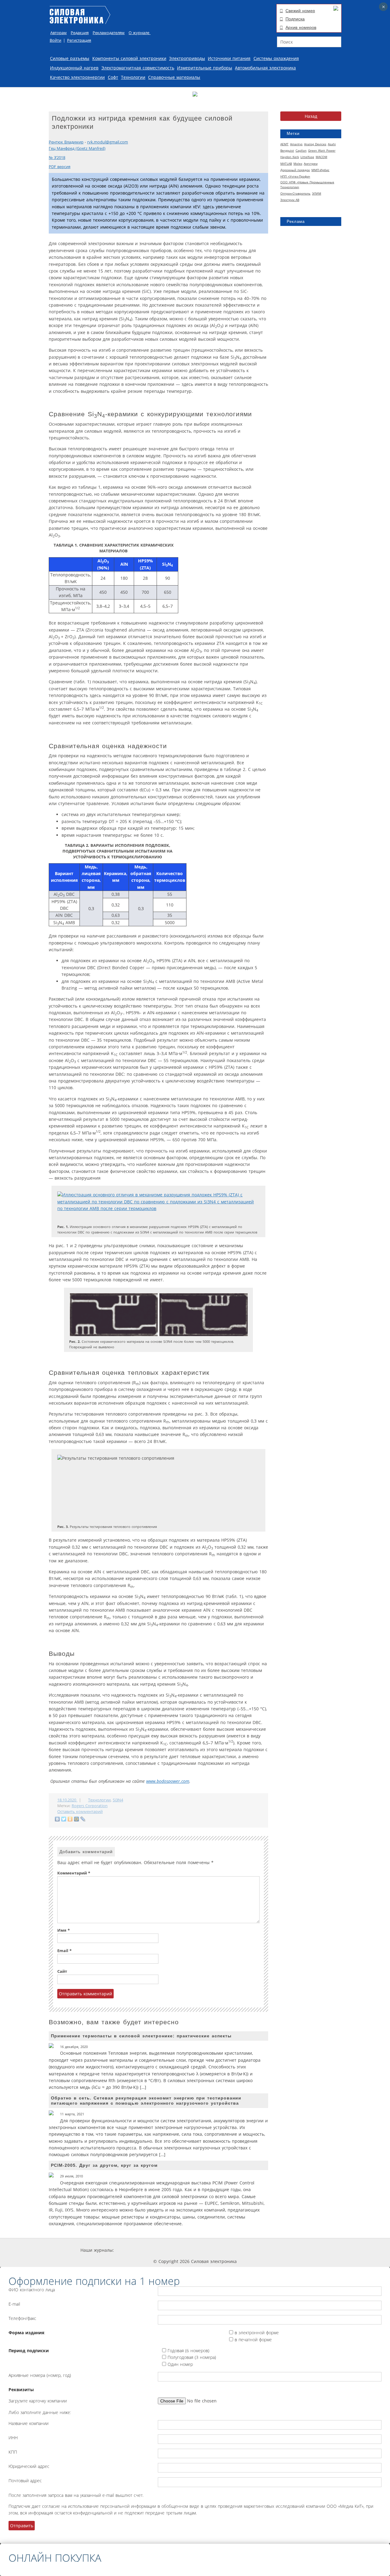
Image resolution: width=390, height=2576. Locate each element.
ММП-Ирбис (320, 170)
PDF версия (60, 167)
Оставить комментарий (80, 1812)
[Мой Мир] (77, 1819)
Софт (113, 77)
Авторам (58, 33)
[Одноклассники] (70, 1819)
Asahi (332, 144)
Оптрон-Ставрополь (295, 193)
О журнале (140, 33)
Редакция (80, 33)
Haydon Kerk (290, 157)
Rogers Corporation (90, 1806)
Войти (55, 40)
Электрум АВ (290, 200)
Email (64, 1951)
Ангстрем (311, 164)
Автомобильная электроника (265, 68)
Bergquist (287, 150)
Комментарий (74, 1873)
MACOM (321, 157)
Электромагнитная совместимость (138, 68)
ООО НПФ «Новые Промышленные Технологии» (307, 185)
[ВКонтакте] (57, 1819)
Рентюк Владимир (66, 142)
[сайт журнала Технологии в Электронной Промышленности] (172, 2250)
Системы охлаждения (276, 58)
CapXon (301, 150)
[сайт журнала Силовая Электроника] (134, 2250)
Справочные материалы (174, 77)
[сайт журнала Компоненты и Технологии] (208, 2250)
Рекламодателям (109, 33)
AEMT (284, 144)
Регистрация (79, 40)
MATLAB (286, 164)
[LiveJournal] (83, 1819)
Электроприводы (187, 58)
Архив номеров (301, 27)
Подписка (295, 19)
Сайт (62, 1971)
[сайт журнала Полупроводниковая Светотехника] (252, 2250)
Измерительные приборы (205, 68)
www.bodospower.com (168, 1781)
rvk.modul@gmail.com (108, 142)
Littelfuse (307, 157)
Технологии (133, 77)
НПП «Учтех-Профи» (295, 176)
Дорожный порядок (295, 170)
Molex (298, 164)
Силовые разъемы (70, 58)
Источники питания (229, 58)
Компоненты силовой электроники (129, 58)
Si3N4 (118, 1800)
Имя (64, 1930)
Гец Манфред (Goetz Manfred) (77, 148)
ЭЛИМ (317, 193)
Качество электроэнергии (77, 77)
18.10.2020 (67, 1800)
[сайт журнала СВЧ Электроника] (294, 2250)
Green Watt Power (322, 150)
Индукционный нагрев (74, 68)
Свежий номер (300, 11)
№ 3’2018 (57, 158)
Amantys (296, 144)
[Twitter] (64, 1819)
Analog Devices (315, 144)
